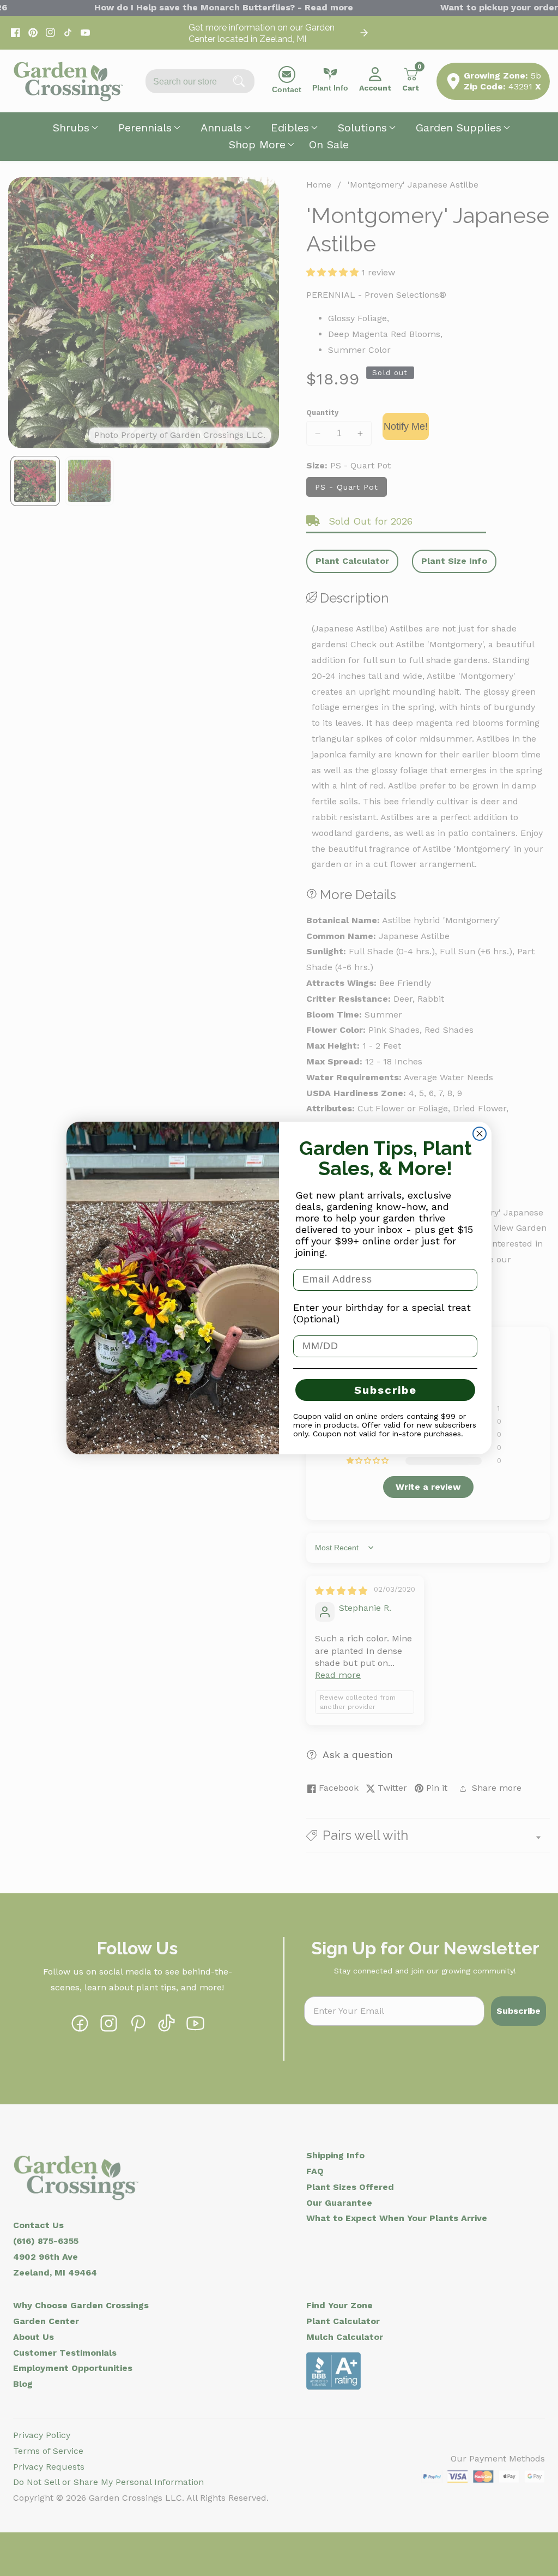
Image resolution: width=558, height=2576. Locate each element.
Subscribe (386, 1390)
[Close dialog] (480, 1134)
